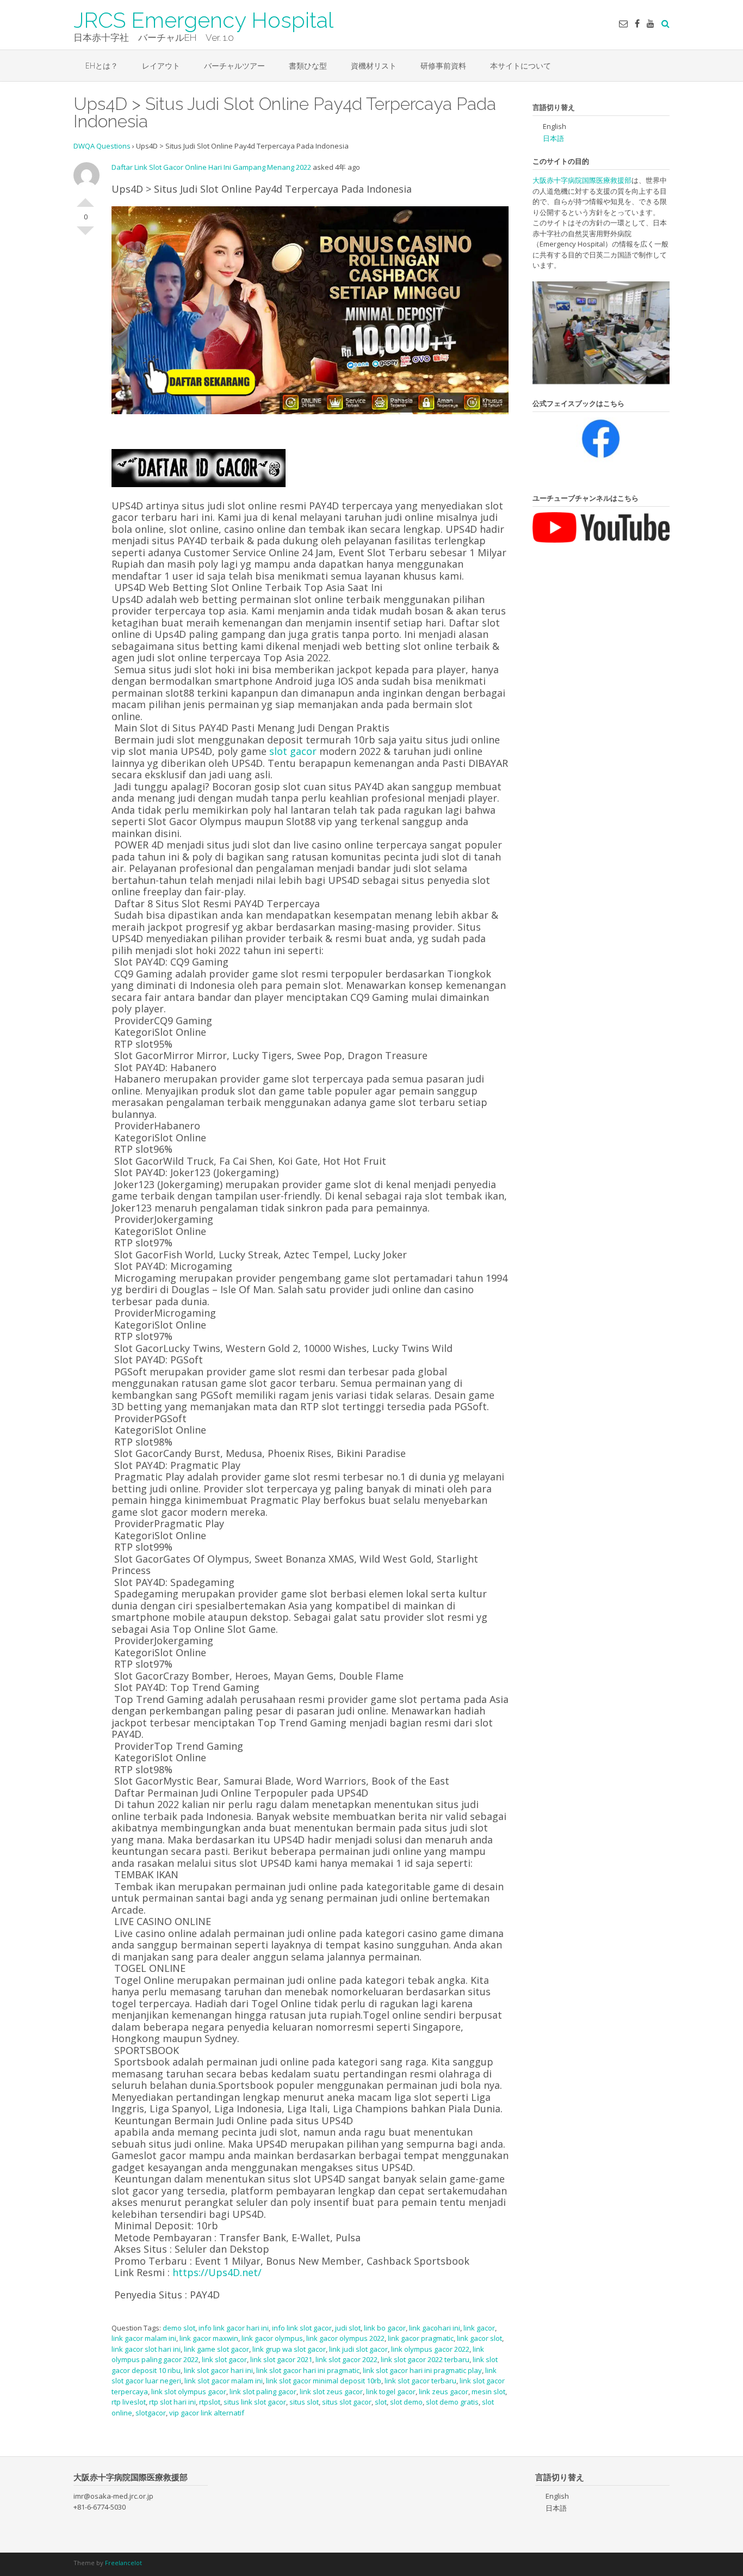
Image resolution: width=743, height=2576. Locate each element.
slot (381, 2402)
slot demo (406, 2402)
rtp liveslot (129, 2402)
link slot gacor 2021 (281, 2359)
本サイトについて (521, 66)
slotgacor (151, 2413)
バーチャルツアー (234, 66)
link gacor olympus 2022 (345, 2338)
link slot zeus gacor (331, 2391)
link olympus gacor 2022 (430, 2349)
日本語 (553, 138)
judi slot (348, 2328)
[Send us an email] (623, 23)
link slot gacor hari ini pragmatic (308, 2370)
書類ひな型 (308, 66)
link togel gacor (391, 2391)
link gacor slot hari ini (146, 2349)
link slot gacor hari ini (218, 2370)
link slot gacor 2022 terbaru (425, 2359)
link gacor (479, 2328)
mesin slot (488, 2391)
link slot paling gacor (263, 2391)
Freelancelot (123, 2563)
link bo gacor (385, 2328)
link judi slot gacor (358, 2349)
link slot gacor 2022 (346, 2359)
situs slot (304, 2402)
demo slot (179, 2328)
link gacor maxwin (209, 2338)
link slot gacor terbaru (420, 2381)
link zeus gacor (444, 2391)
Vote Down (85, 235)
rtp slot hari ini (172, 2402)
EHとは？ (102, 66)
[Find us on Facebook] (637, 23)
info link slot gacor (302, 2328)
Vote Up (85, 198)
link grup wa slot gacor (289, 2349)
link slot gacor (224, 2359)
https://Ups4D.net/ (217, 2272)
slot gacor (293, 751)
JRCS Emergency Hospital (203, 19)
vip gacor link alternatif (207, 2413)
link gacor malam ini (144, 2338)
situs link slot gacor (255, 2402)
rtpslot (210, 2402)
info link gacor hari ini (234, 2328)
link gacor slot (479, 2338)
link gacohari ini (435, 2328)
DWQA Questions (102, 146)
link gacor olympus (272, 2338)
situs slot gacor (347, 2402)
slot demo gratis (452, 2402)
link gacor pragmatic (421, 2338)
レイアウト (161, 66)
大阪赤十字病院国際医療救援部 (582, 180)
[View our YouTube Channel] (651, 23)
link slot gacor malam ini (224, 2381)
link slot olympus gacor (189, 2391)
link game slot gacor (216, 2349)
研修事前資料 (443, 66)
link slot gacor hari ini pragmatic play (422, 2370)
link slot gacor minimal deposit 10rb (324, 2381)
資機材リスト (374, 66)
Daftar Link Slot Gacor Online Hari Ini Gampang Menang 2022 (211, 167)
